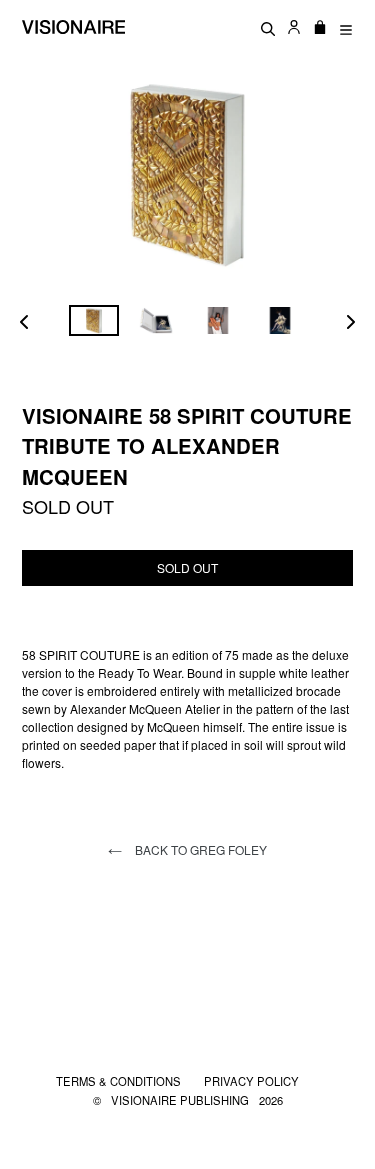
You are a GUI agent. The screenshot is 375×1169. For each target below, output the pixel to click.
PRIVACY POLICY (251, 1081)
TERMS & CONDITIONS (120, 1081)
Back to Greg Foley (199, 849)
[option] (94, 320)
